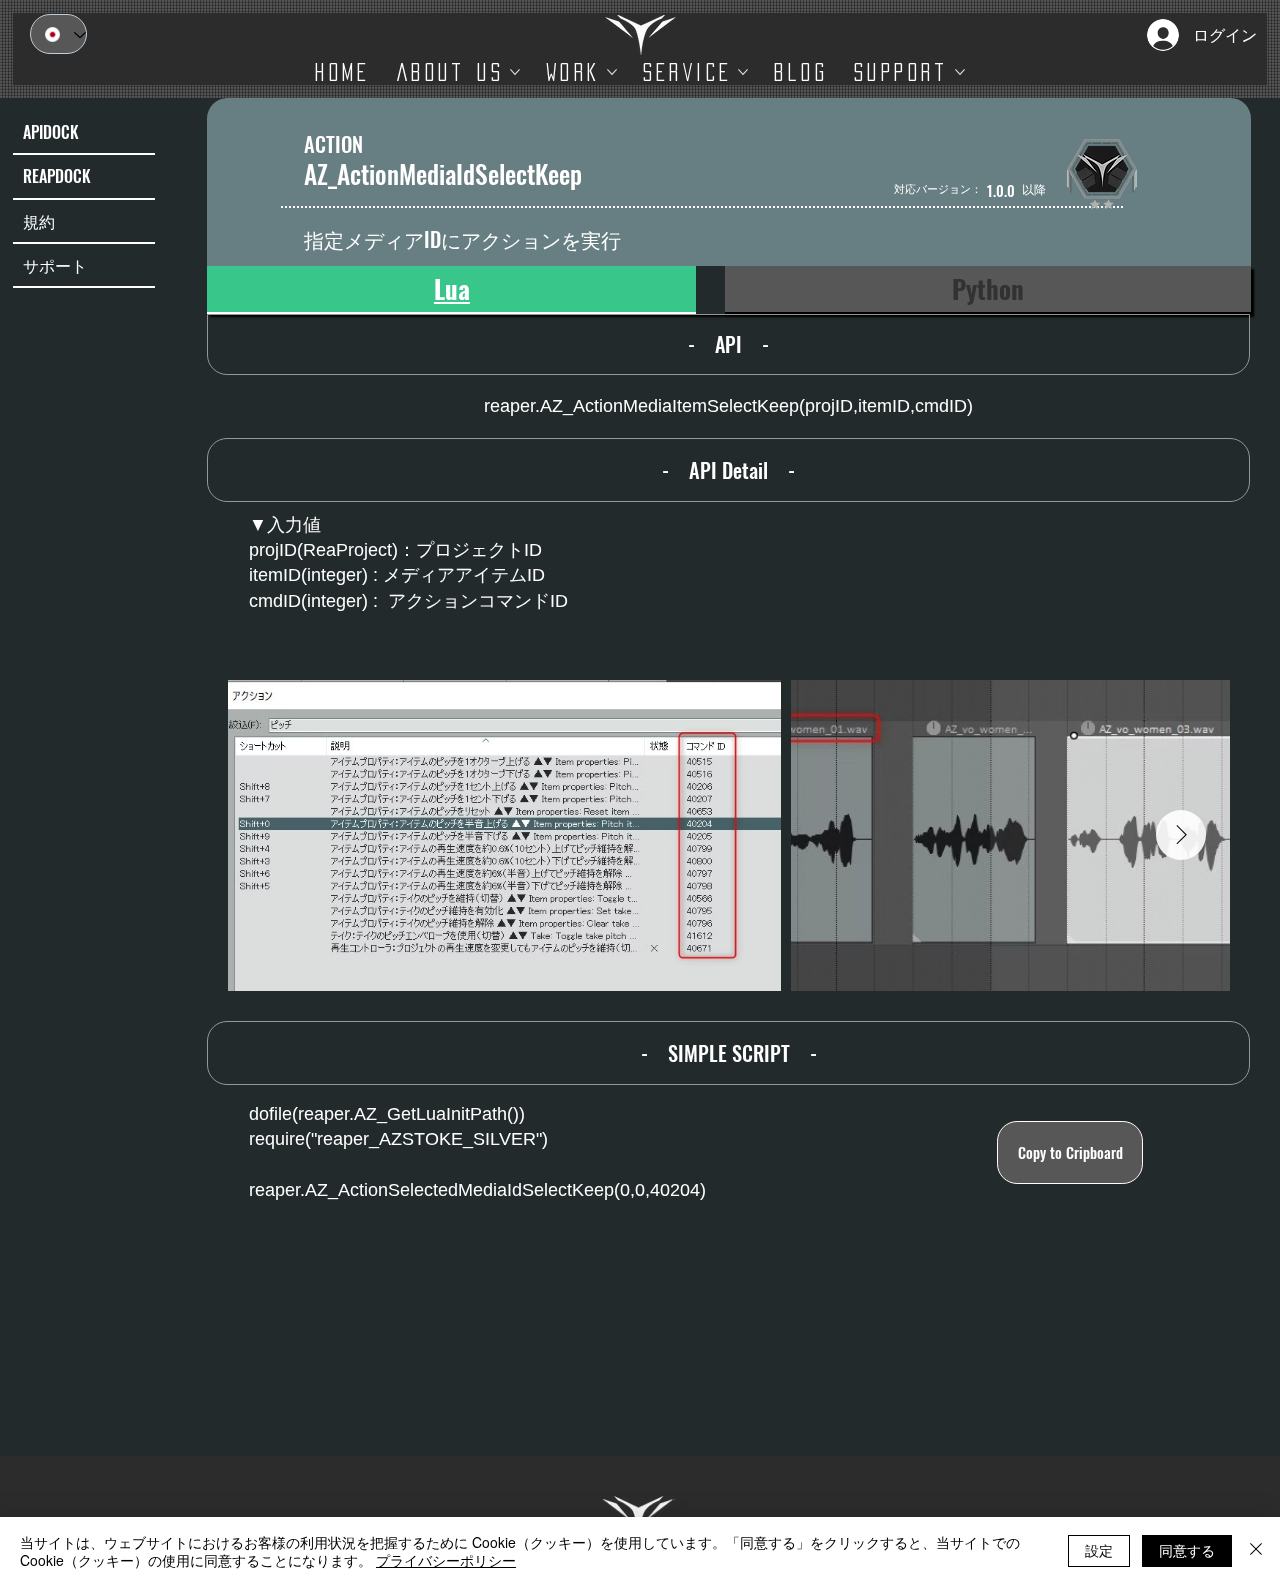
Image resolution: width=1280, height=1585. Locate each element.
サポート (55, 265)
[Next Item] (1181, 835)
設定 (1099, 1550)
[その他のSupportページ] (960, 72)
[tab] (451, 290)
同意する (1187, 1550)
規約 (39, 221)
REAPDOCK (57, 176)
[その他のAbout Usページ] (515, 72)
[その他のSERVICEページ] (743, 72)
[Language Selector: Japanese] (58, 34)
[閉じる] (1256, 1551)
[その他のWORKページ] (612, 72)
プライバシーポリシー (446, 1560)
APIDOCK (51, 132)
